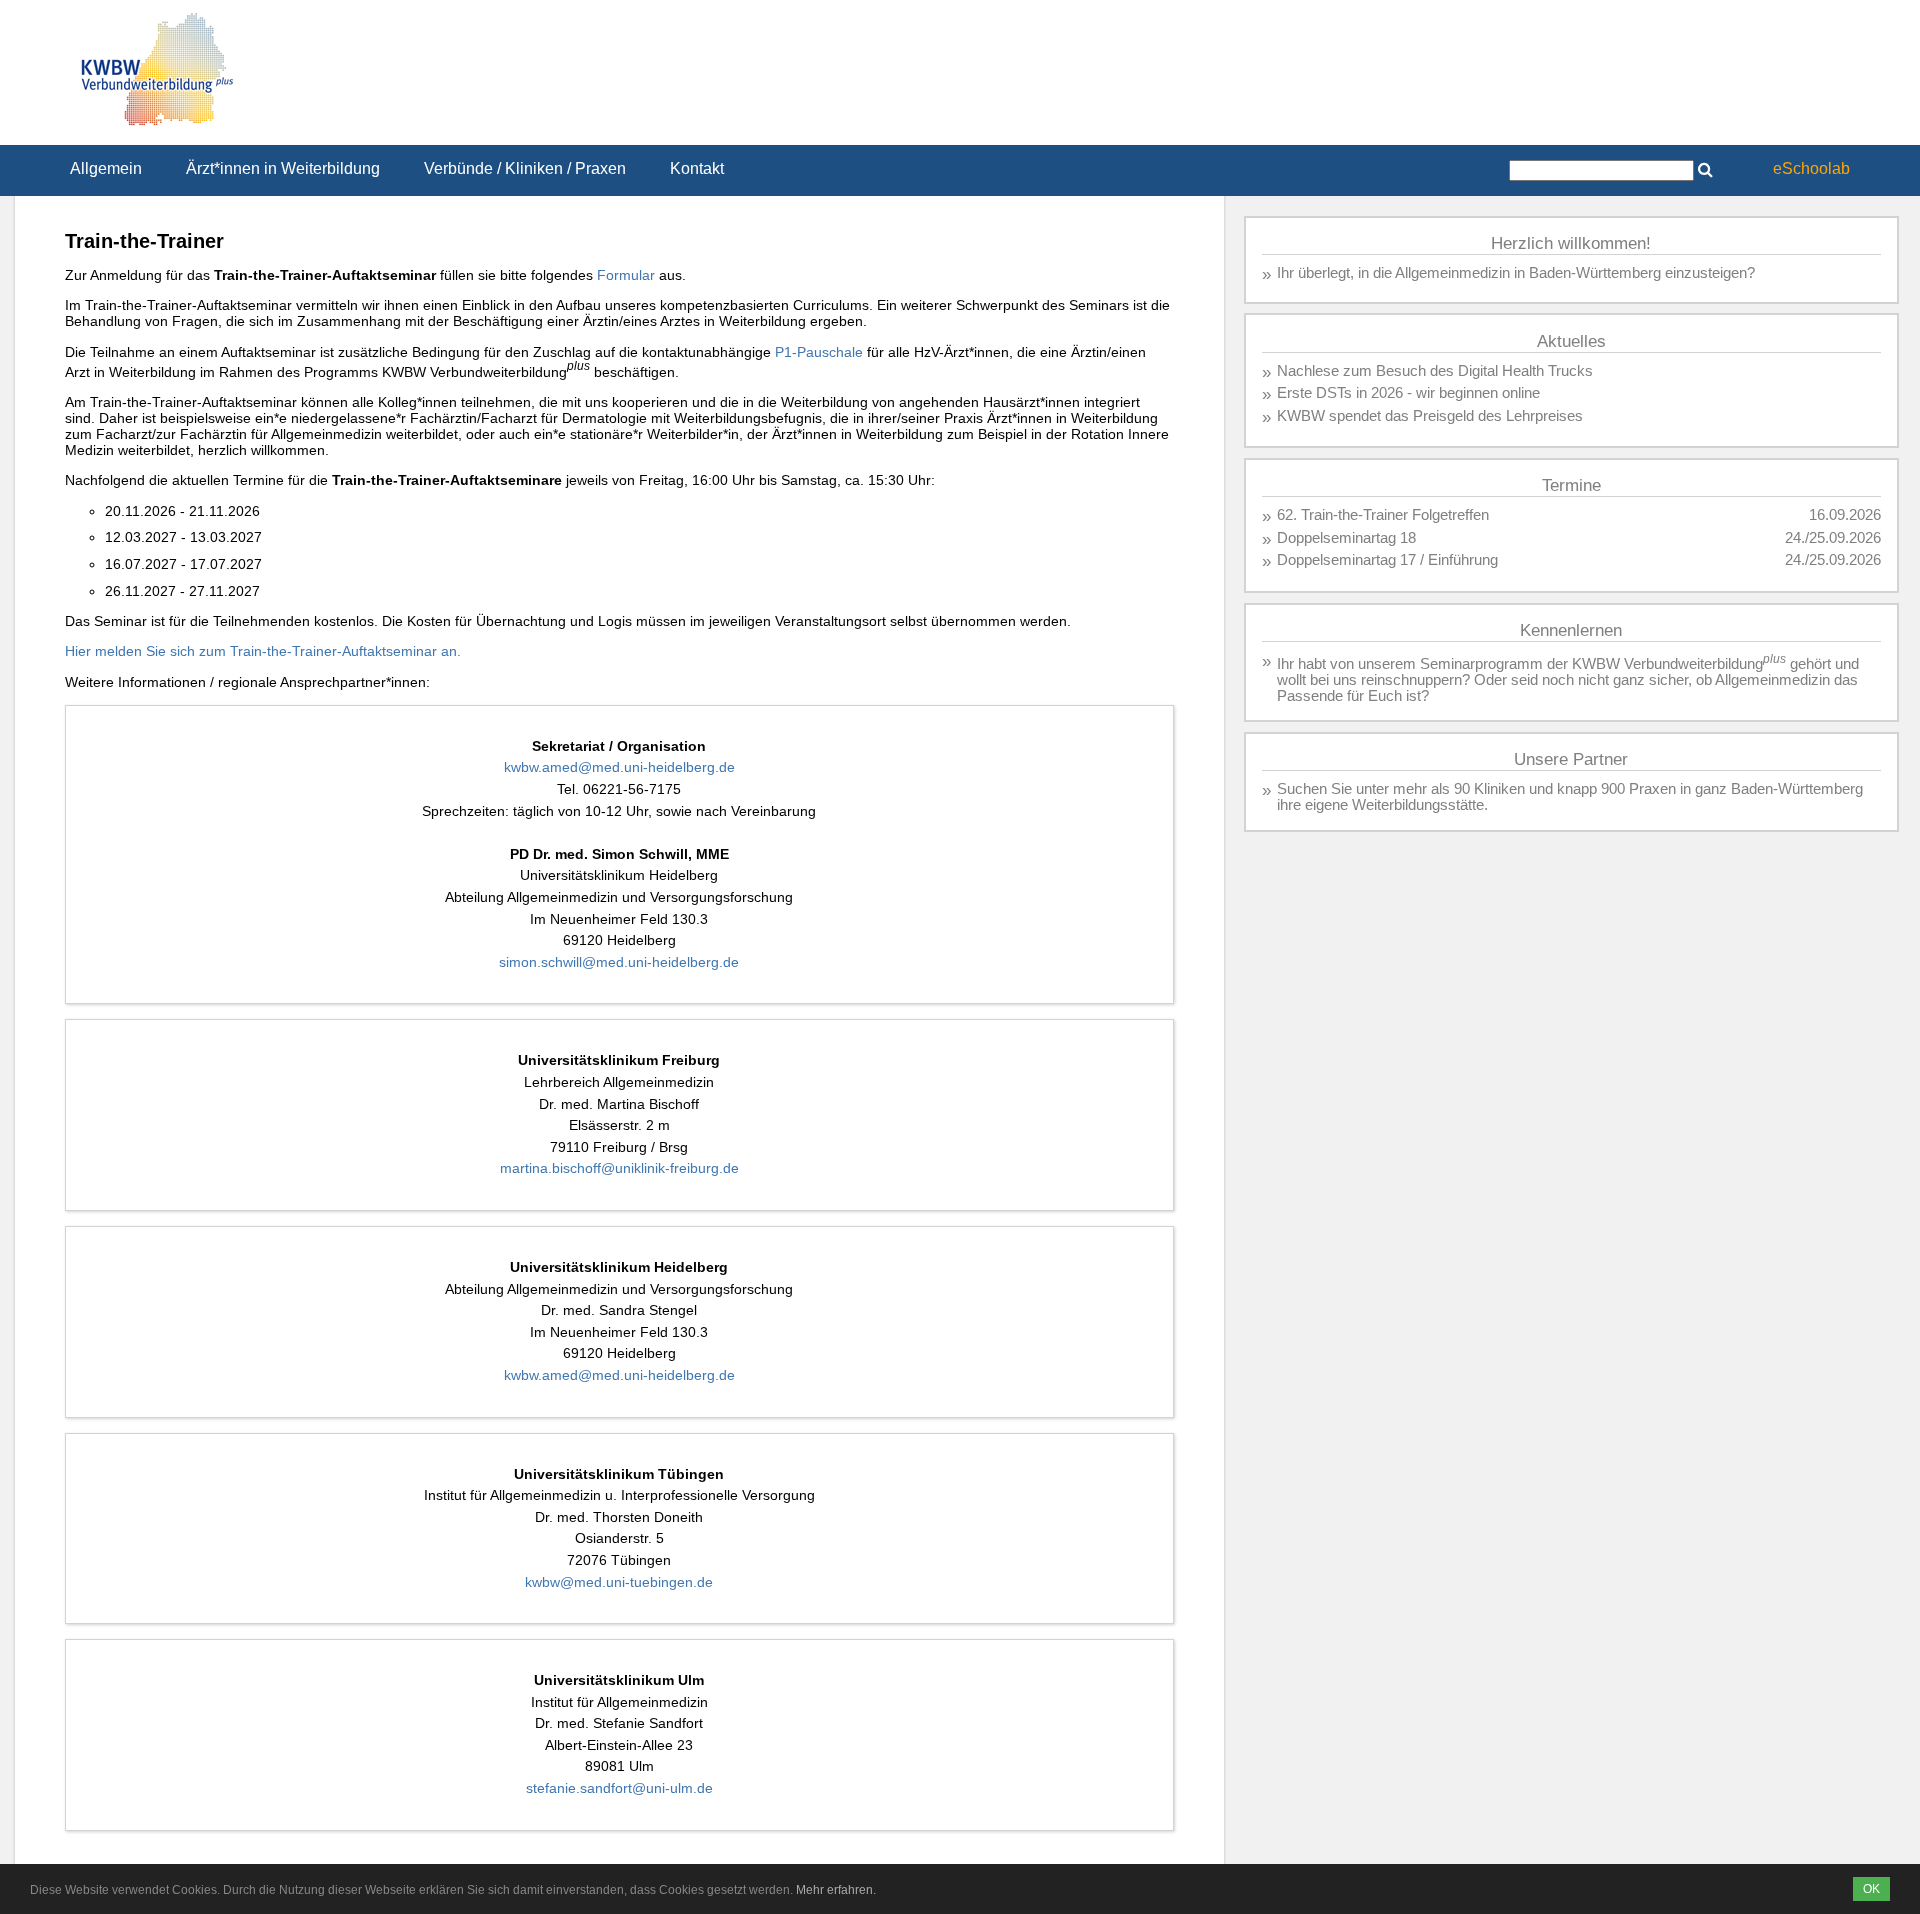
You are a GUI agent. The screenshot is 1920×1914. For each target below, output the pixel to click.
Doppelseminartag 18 (1346, 538)
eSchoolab (1811, 168)
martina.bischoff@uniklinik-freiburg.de (619, 1168)
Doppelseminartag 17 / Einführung (1387, 560)
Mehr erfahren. (836, 1890)
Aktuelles (1571, 341)
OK (1871, 1889)
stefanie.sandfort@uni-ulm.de (619, 1788)
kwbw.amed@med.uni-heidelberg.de (619, 767)
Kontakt (697, 168)
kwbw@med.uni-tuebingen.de (619, 1582)
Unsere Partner (1571, 759)
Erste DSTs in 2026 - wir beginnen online (1408, 393)
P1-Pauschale (819, 352)
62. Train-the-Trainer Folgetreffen (1383, 515)
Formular (626, 275)
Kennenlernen (1571, 630)
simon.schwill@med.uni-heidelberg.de (619, 962)
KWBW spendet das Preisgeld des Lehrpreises (1430, 416)
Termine (1571, 485)
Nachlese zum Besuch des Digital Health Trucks (1435, 371)
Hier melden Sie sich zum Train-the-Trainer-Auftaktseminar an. (263, 651)
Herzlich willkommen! (1571, 243)
